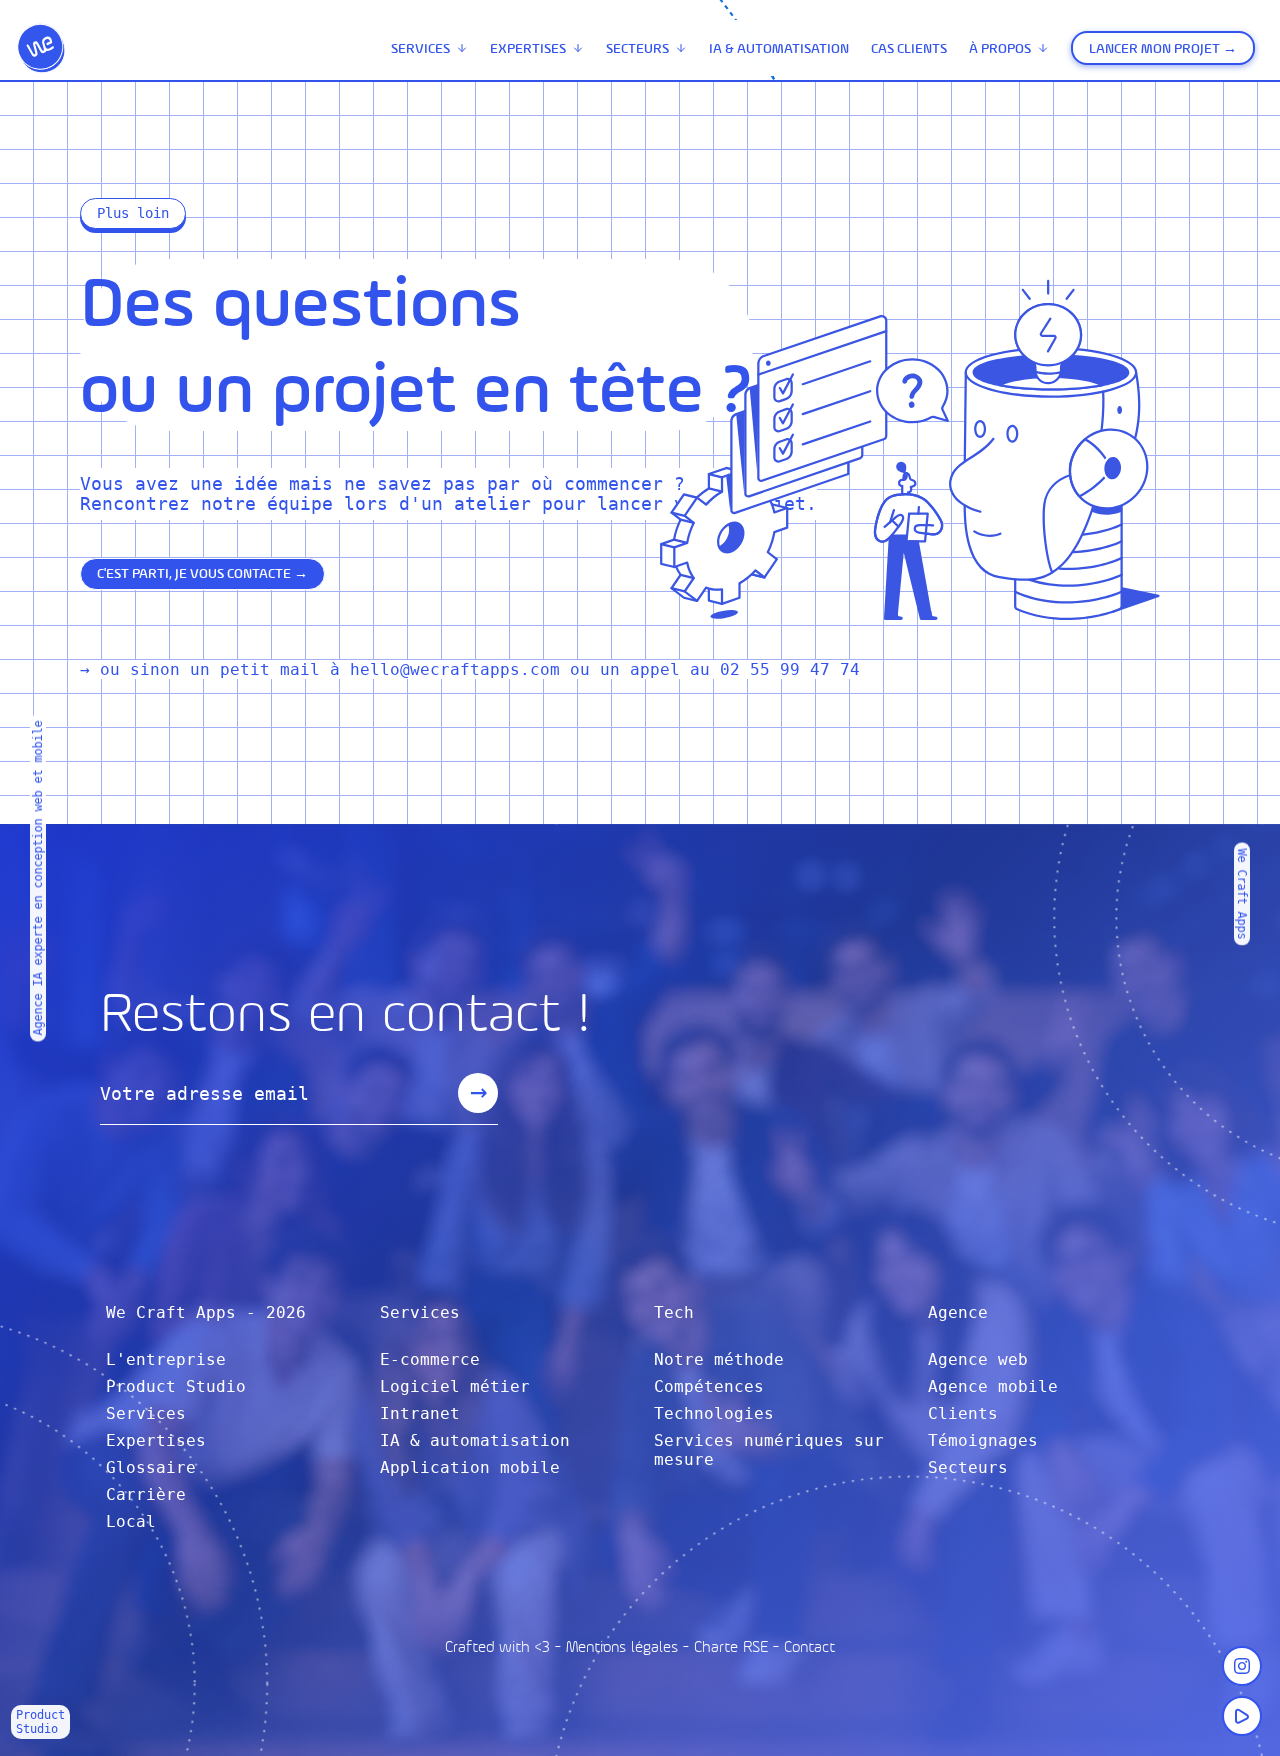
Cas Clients (909, 48)
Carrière (146, 1494)
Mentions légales (622, 1646)
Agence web (978, 1359)
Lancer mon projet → (1163, 48)
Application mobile (470, 1467)
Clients (963, 1413)
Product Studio (176, 1386)
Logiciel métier (455, 1386)
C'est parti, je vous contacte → (202, 573)
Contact (809, 1646)
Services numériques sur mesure (769, 1450)
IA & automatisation (779, 48)
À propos (1000, 48)
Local (131, 1521)
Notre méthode (719, 1359)
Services (420, 48)
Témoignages (983, 1440)
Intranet (420, 1413)
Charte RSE (731, 1646)
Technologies (714, 1413)
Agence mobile (993, 1386)
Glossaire (151, 1467)
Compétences (709, 1386)
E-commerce (430, 1359)
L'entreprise (166, 1359)
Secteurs (637, 48)
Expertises (528, 48)
